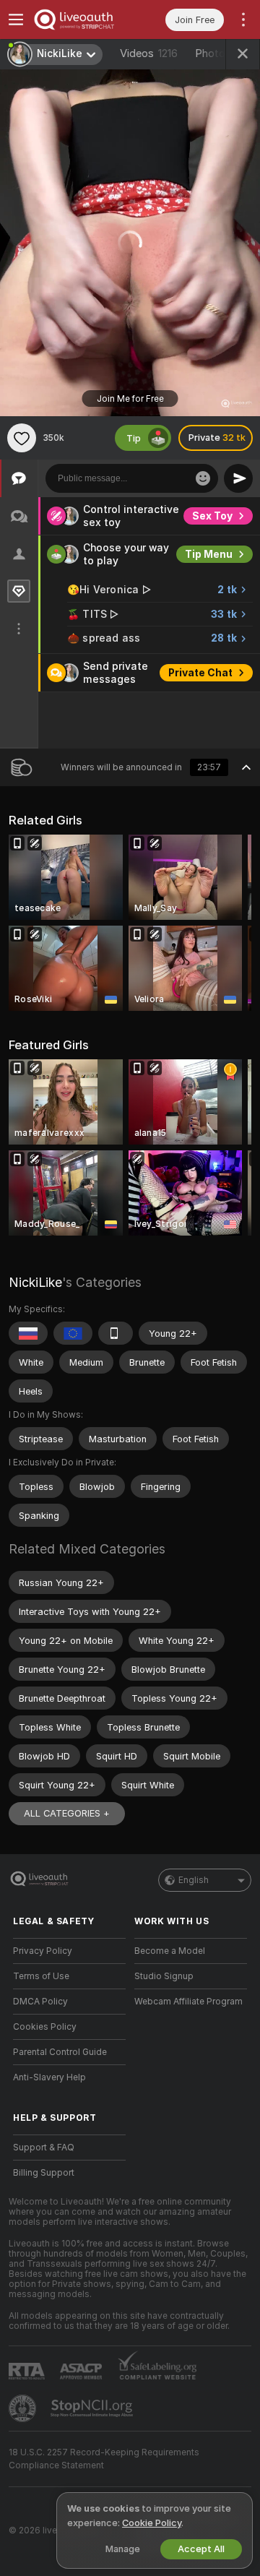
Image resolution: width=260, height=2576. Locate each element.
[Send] (238, 478)
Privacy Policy (43, 1951)
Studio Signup (164, 1976)
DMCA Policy (40, 2002)
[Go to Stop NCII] (93, 2408)
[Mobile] (116, 1333)
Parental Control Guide (60, 2052)
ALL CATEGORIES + (67, 1813)
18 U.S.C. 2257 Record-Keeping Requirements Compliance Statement (104, 2459)
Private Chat (200, 673)
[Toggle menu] (16, 20)
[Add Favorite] (22, 438)
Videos (149, 53)
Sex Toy (212, 516)
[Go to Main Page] (81, 20)
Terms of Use (41, 1976)
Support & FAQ (44, 2148)
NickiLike (35, 1282)
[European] (73, 1333)
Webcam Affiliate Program (188, 2002)
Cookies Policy (45, 2027)
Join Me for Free (130, 399)
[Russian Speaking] (28, 1333)
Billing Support (44, 2173)
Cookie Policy (152, 2523)
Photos (224, 53)
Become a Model (170, 1951)
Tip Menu (209, 554)
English (194, 1880)
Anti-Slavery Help (49, 2077)
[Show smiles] (203, 478)
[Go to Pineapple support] (24, 2408)
